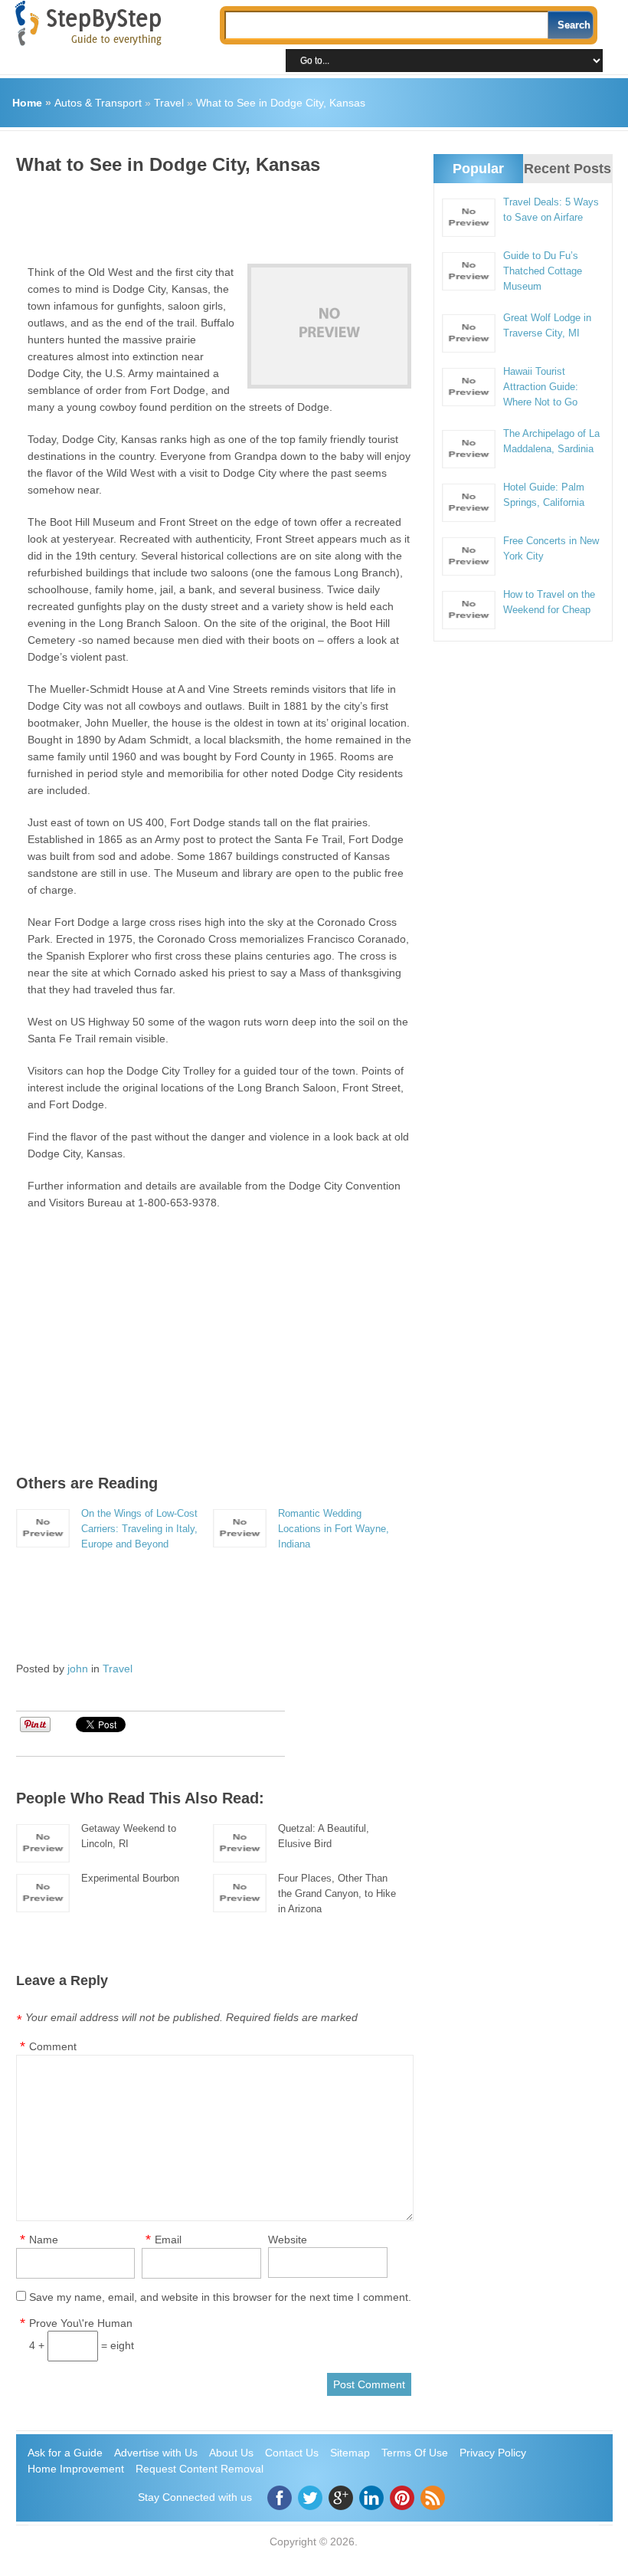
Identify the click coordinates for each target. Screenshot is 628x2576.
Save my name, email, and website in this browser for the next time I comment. (220, 2297)
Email (168, 2240)
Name (44, 2240)
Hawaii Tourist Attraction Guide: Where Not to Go (541, 387)
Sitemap (350, 2453)
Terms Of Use (415, 2453)
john (78, 1669)
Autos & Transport (98, 103)
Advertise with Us (156, 2453)
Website (288, 2240)
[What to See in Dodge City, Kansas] (329, 326)
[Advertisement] (295, 214)
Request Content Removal (200, 2469)
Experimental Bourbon (130, 1878)
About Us (231, 2453)
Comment (53, 2046)
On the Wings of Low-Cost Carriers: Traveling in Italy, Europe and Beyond (139, 1529)
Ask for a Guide (65, 2453)
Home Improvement (76, 2469)
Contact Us (292, 2453)
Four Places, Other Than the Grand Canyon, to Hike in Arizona (337, 1893)
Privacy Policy (493, 2453)
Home (27, 103)
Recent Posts (567, 169)
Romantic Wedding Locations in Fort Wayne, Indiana (334, 1529)
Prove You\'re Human (81, 2323)
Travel (169, 103)
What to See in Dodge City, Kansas (281, 103)
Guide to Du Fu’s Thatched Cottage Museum (543, 271)
